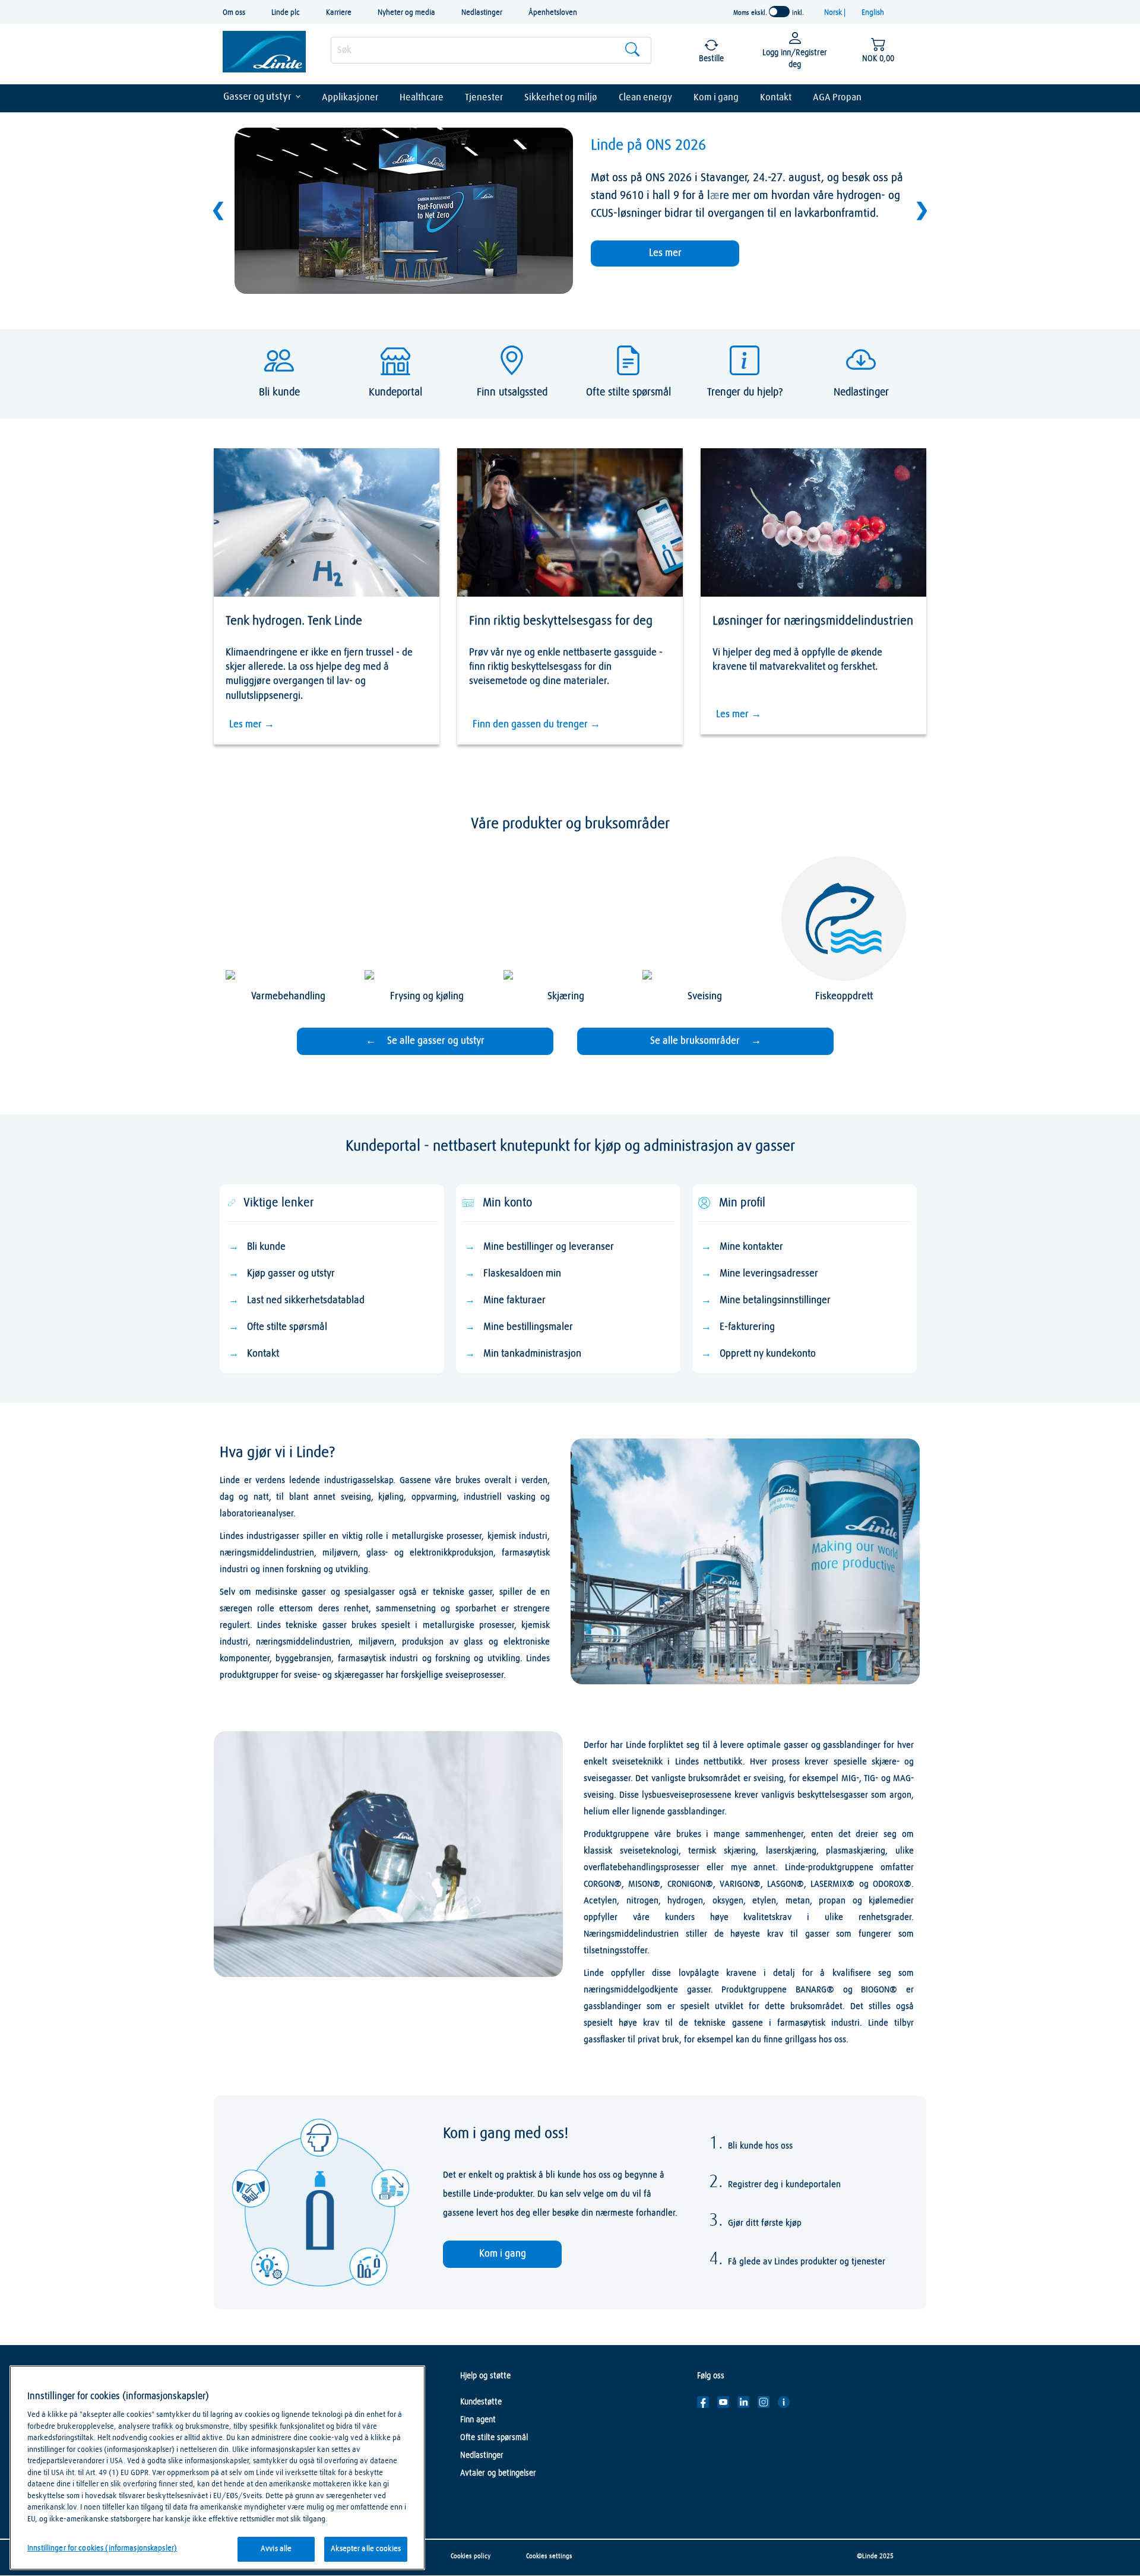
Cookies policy (471, 2556)
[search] (491, 50)
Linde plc (286, 13)
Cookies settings (549, 2556)
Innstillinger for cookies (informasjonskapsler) (102, 2548)
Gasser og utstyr (257, 97)
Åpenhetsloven (553, 13)
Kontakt (776, 97)
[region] (217, 2468)
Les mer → (252, 725)
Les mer (665, 253)
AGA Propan (837, 97)
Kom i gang (716, 97)
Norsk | (836, 13)
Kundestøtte (481, 2402)
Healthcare (422, 97)
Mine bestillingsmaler (528, 1327)
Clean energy (645, 97)
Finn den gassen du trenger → (536, 725)
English (873, 13)
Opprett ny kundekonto (768, 1354)
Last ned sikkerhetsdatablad (306, 1300)
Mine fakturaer (514, 1300)
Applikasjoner (350, 97)
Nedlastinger (482, 13)
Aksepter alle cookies (366, 2549)
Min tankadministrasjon (532, 1354)
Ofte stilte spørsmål (287, 1327)
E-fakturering (747, 1327)
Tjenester (484, 97)
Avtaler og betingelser (498, 2473)
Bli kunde (266, 1247)
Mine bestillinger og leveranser (549, 1247)
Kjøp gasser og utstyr (291, 1274)
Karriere (339, 13)
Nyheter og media (406, 13)
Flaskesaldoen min (522, 1274)
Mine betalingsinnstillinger (775, 1300)
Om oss (234, 13)
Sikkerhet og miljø (561, 97)
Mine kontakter (751, 1247)
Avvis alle (276, 2549)
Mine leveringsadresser (769, 1274)
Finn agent (478, 2420)
